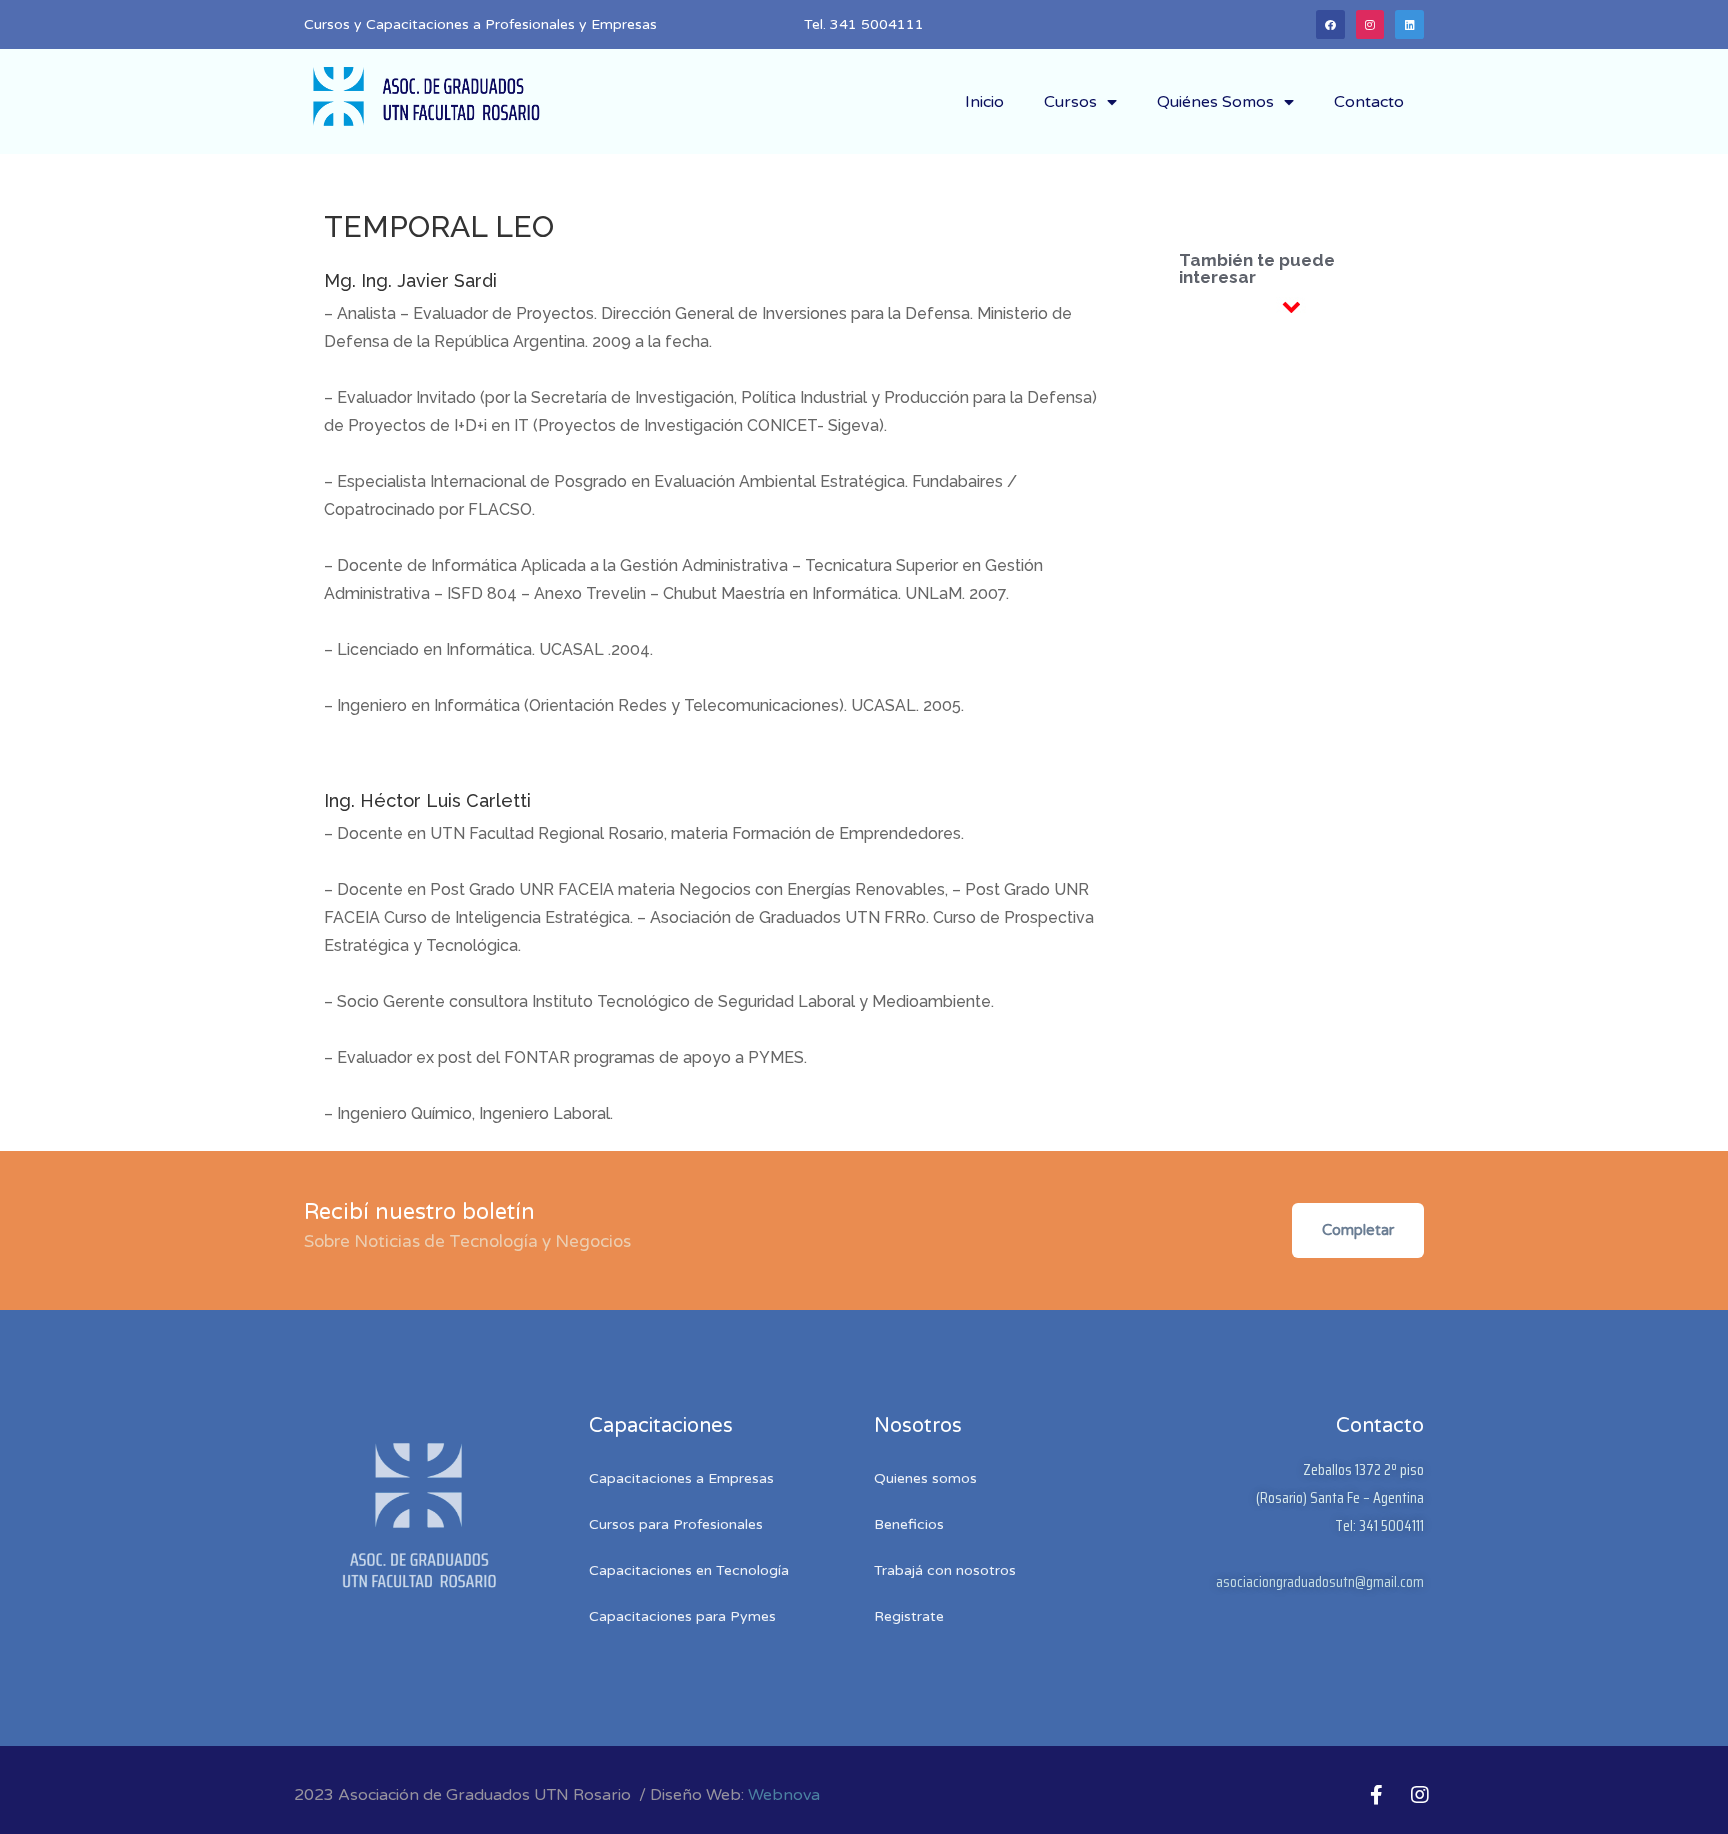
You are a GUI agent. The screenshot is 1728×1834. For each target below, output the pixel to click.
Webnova (784, 1795)
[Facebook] (1330, 24)
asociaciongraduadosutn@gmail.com (1320, 1581)
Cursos (1070, 102)
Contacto (1369, 102)
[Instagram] (1370, 24)
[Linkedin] (1409, 24)
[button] (1358, 1230)
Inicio (984, 102)
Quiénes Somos (1215, 102)
